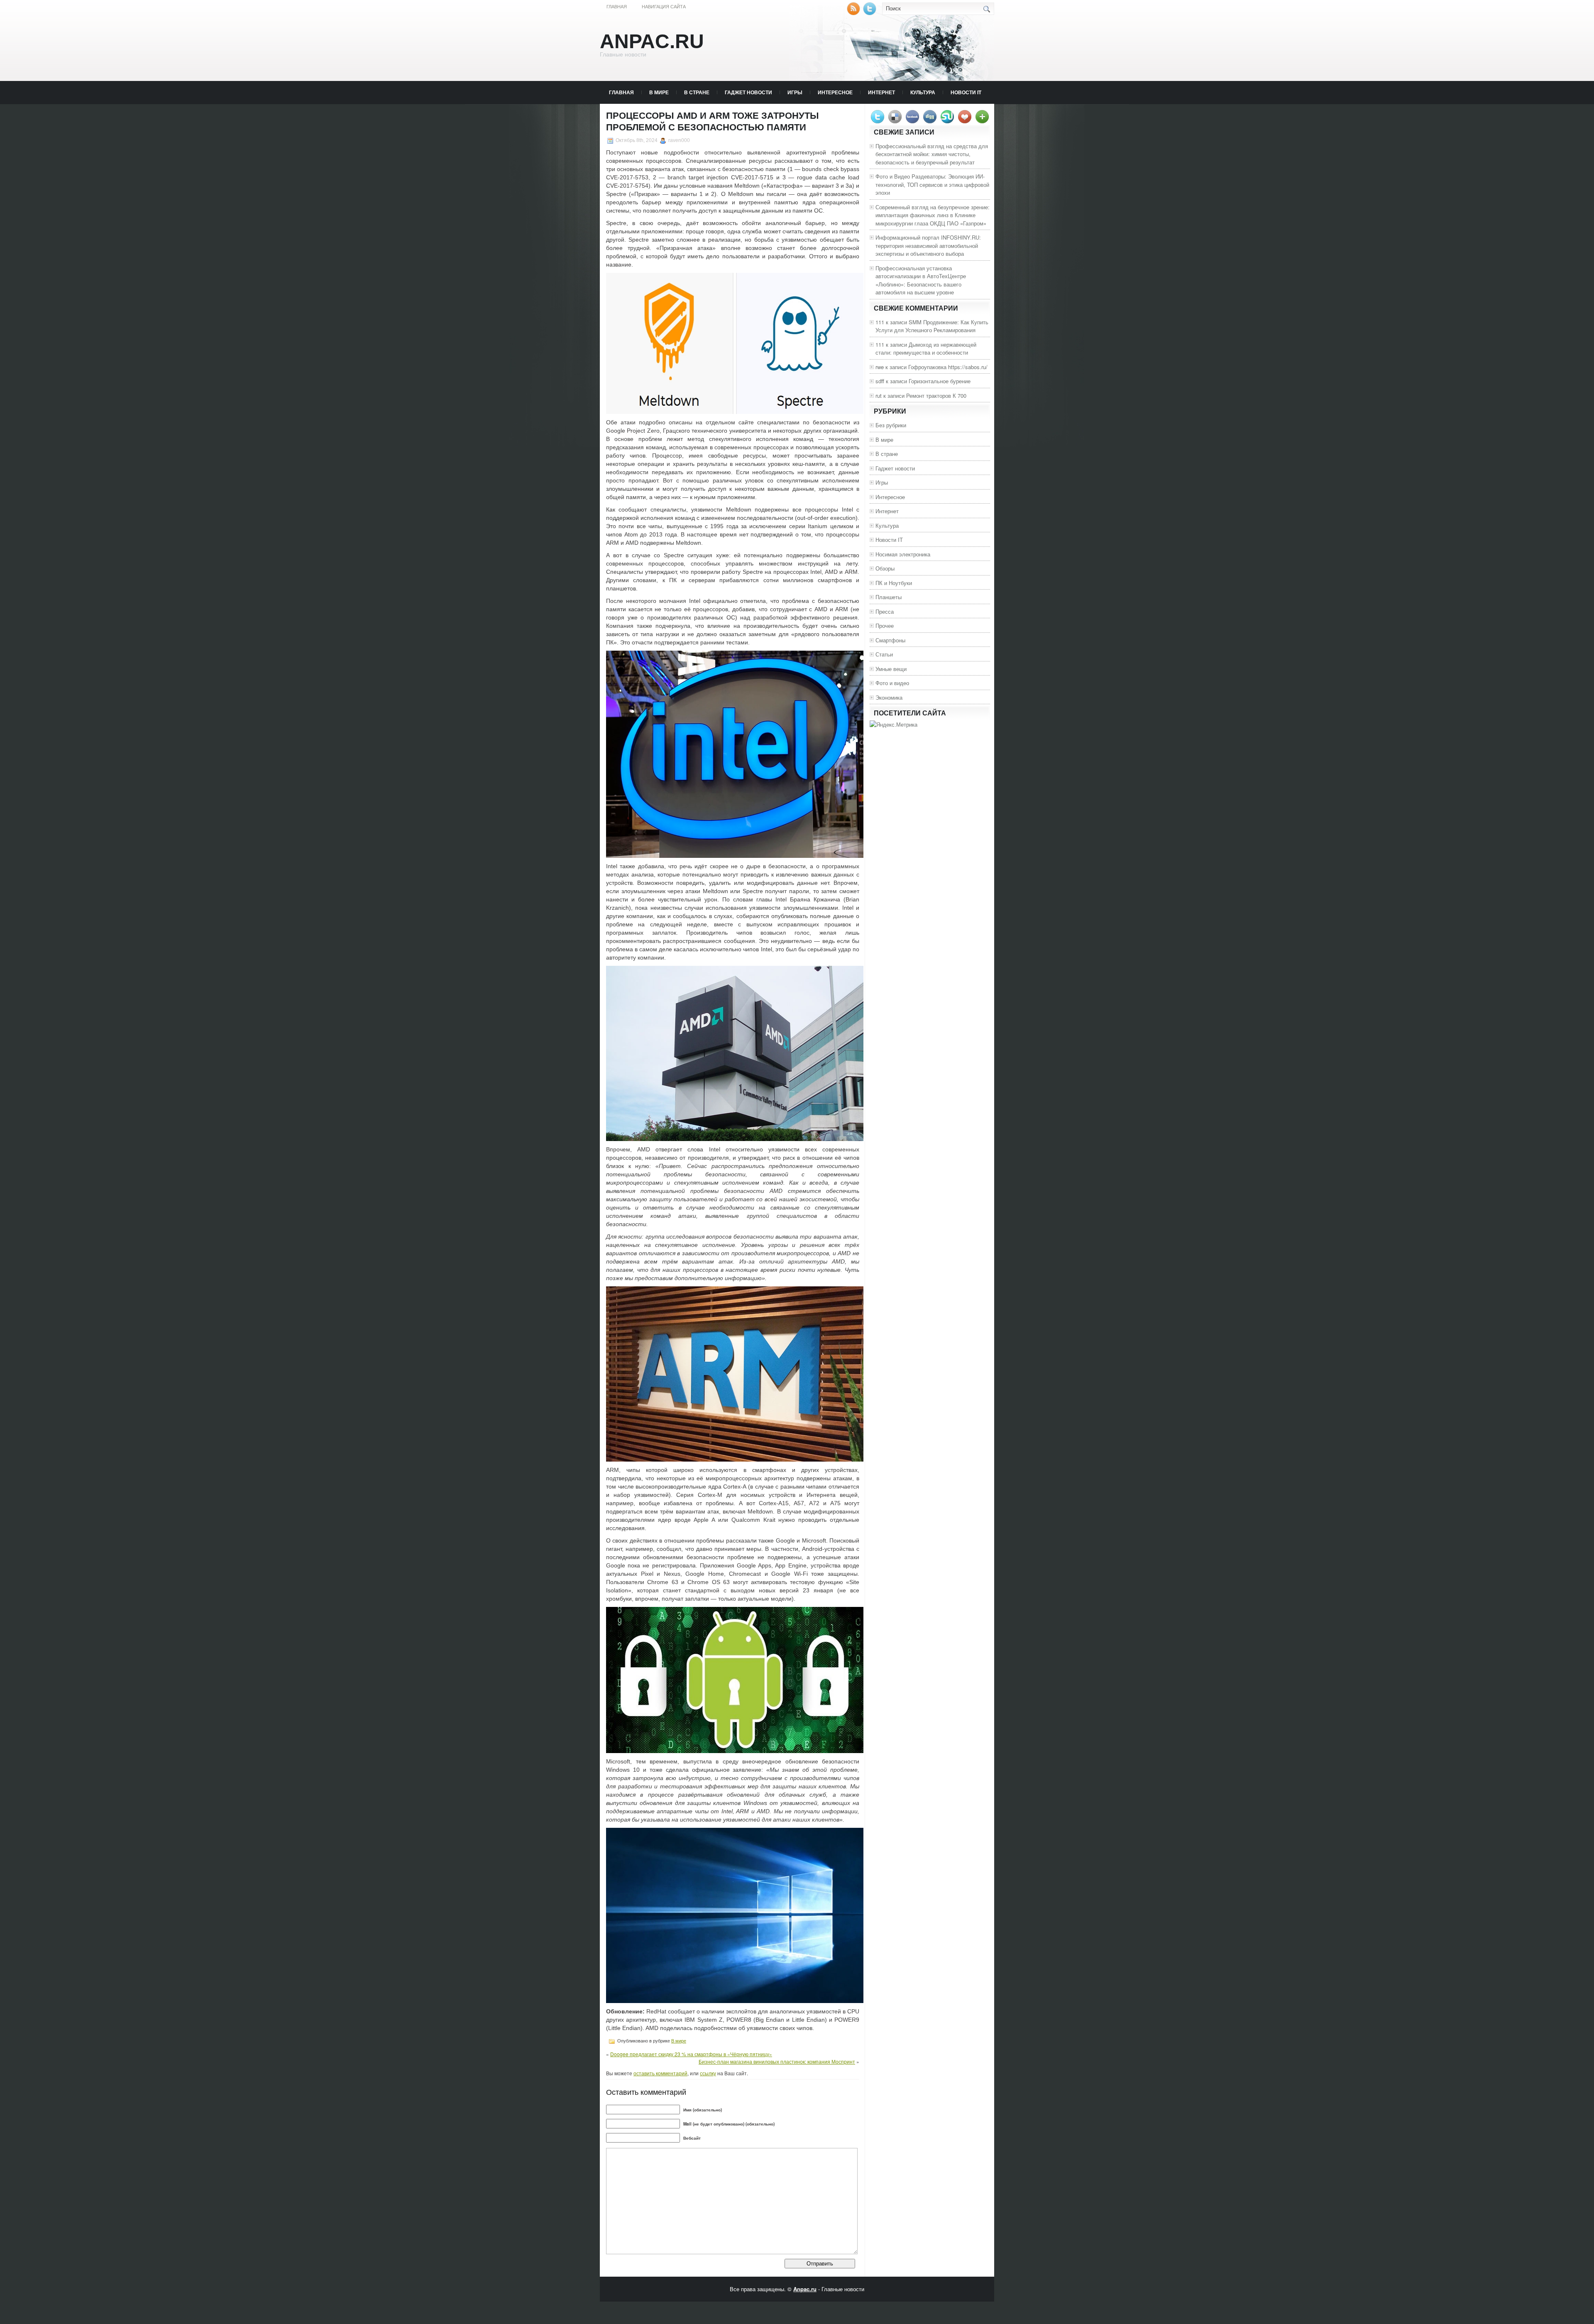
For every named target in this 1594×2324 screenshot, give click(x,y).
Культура (923, 92)
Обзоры (885, 568)
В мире (659, 92)
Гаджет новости (748, 92)
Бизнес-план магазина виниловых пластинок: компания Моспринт (777, 2061)
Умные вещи (891, 669)
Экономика (889, 697)
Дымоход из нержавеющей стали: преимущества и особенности (926, 349)
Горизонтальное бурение (940, 381)
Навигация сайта (664, 7)
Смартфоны (890, 640)
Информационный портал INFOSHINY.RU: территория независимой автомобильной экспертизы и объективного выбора (928, 245)
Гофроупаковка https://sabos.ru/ (948, 367)
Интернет (881, 92)
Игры (795, 92)
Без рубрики (891, 425)
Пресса (885, 611)
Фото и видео (892, 683)
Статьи (884, 654)
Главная (617, 7)
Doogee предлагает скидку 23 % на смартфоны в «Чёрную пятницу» (691, 2054)
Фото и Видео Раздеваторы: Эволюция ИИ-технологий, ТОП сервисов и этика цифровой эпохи (932, 184)
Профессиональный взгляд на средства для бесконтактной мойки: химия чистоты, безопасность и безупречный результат (932, 154)
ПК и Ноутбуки (894, 583)
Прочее (885, 626)
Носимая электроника (903, 554)
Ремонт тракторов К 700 (936, 395)
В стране (697, 92)
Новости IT (966, 92)
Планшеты (889, 597)
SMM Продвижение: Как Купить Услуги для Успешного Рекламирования (932, 326)
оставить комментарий (660, 2073)
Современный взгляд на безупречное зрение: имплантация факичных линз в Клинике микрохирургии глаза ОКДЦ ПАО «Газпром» (933, 215)
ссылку (708, 2073)
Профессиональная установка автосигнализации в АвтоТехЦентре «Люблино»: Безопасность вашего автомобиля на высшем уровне (921, 280)
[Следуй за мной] (870, 13)
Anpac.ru (652, 41)
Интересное (835, 92)
